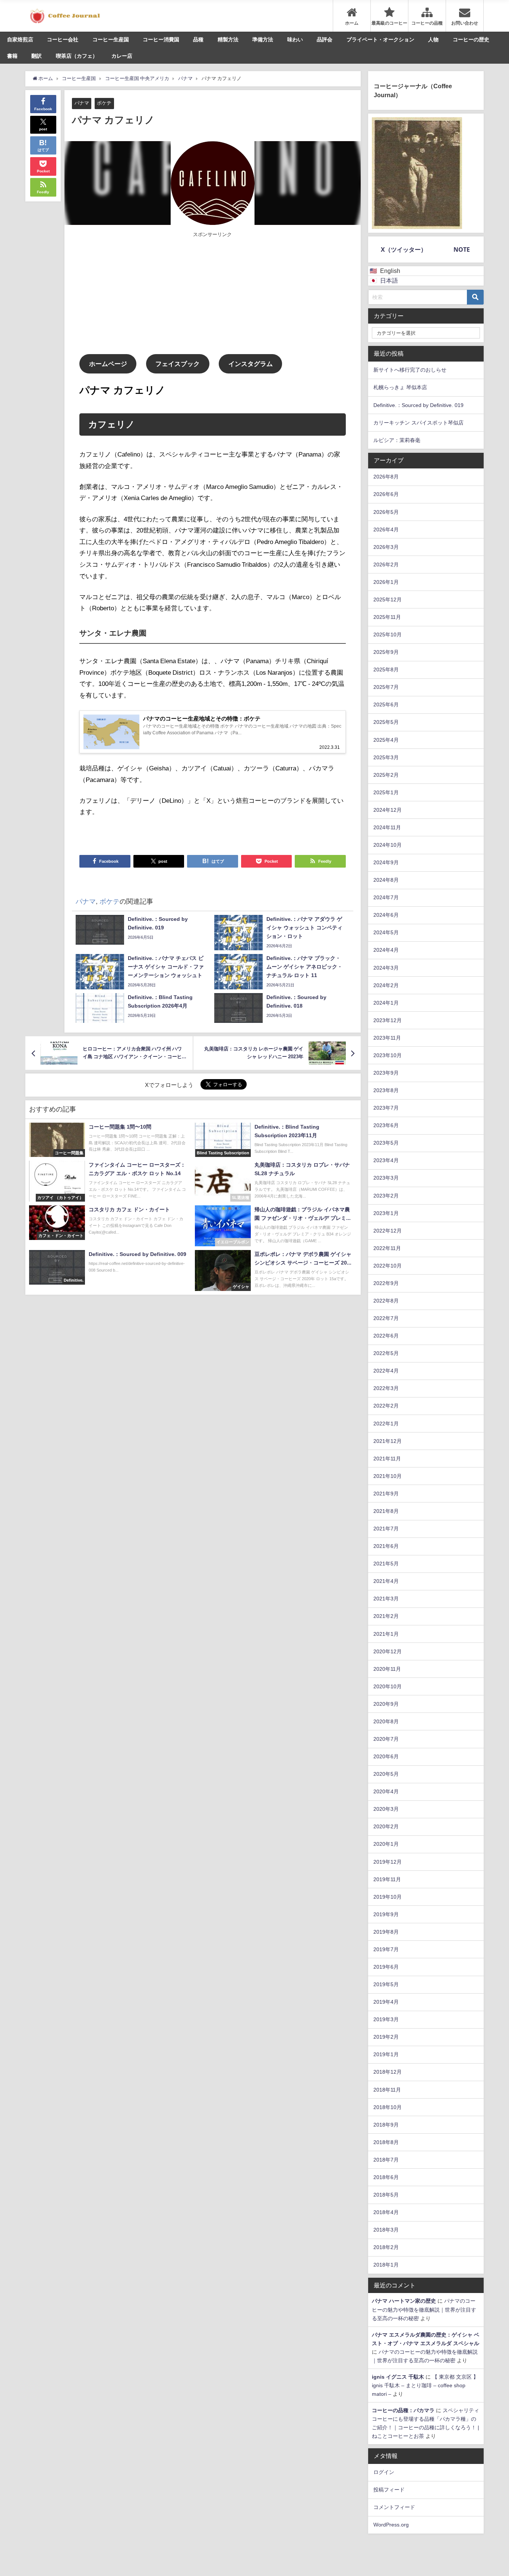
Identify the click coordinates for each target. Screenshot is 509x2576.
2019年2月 (386, 2037)
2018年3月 (386, 2230)
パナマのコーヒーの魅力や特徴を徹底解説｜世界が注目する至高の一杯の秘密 (424, 2309)
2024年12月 (388, 810)
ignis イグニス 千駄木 (398, 2377)
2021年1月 (386, 1634)
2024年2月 (386, 985)
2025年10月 (388, 635)
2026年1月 (386, 582)
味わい (295, 39)
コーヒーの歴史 (471, 39)
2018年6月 (386, 2177)
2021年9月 (386, 1494)
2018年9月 (386, 2125)
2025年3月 (386, 757)
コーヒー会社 (63, 39)
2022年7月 (386, 1318)
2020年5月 (386, 1774)
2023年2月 (386, 1196)
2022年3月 (386, 1388)
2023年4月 (386, 1160)
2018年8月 (386, 2142)
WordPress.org (391, 2525)
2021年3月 (386, 1599)
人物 (433, 39)
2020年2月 (386, 1826)
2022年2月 (386, 1406)
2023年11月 (387, 1038)
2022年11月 (387, 1248)
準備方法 (263, 39)
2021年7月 (386, 1529)
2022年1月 (386, 1424)
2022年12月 (388, 1231)
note (462, 249)
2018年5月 (386, 2195)
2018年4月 (386, 2212)
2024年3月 (386, 968)
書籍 (12, 56)
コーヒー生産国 (111, 39)
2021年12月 (388, 1441)
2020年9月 (386, 1704)
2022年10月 (388, 1266)
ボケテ (104, 103)
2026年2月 (386, 565)
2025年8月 (386, 670)
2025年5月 (386, 722)
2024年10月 (388, 845)
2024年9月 (386, 862)
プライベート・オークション (380, 39)
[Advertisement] (146, 295)
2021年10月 (388, 1476)
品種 (198, 39)
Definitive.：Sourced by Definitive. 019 (418, 405)
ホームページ (108, 364)
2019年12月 (388, 1862)
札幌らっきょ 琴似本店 (400, 387)
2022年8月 (386, 1301)
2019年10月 (388, 1897)
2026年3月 (386, 547)
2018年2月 (386, 2247)
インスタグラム (251, 364)
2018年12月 (388, 2072)
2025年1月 (386, 792)
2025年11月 (387, 617)
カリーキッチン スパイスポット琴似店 (418, 423)
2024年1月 (386, 1003)
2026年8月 (386, 477)
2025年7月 (386, 687)
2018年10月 (388, 2107)
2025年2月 (386, 775)
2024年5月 (386, 932)
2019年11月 (387, 1879)
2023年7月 (386, 1108)
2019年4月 (386, 2002)
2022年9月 (386, 1283)
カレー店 (122, 56)
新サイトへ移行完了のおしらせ (410, 370)
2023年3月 (386, 1178)
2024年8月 (386, 880)
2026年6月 (386, 494)
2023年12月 (388, 1020)
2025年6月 (386, 705)
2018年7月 (386, 2160)
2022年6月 (386, 1336)
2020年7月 (386, 1739)
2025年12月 (388, 600)
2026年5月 (386, 512)
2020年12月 (388, 1651)
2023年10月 (388, 1055)
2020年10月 (388, 1686)
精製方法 (228, 39)
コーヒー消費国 (161, 39)
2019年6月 (386, 1967)
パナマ (82, 103)
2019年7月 (386, 1949)
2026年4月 (386, 529)
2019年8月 (386, 1932)
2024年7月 (386, 897)
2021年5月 (386, 1564)
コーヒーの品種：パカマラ (403, 2410)
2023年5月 (386, 1143)
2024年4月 (386, 950)
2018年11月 (387, 2090)
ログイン (384, 2472)
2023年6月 (386, 1125)
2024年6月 (386, 915)
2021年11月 (387, 1459)
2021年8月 (386, 1511)
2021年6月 (386, 1546)
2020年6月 (386, 1756)
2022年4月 (386, 1371)
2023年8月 (386, 1090)
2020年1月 (386, 1844)
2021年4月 (386, 1581)
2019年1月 (386, 2054)
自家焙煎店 (20, 39)
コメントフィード (394, 2507)
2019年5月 (386, 1984)
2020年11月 (387, 1669)
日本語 (389, 280)
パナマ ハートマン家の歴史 (404, 2301)
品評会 (325, 39)
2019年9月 (386, 1914)
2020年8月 (386, 1721)
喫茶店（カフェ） (77, 56)
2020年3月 (386, 1809)
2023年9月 (386, 1073)
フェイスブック (178, 364)
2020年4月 (386, 1791)
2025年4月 (386, 740)
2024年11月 (387, 827)
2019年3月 (386, 2019)
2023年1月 (386, 1213)
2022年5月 (386, 1353)
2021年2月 (386, 1616)
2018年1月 (386, 2265)
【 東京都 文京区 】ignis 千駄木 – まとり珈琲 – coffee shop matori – (425, 2385)
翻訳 (37, 56)
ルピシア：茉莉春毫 (397, 440)
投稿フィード (389, 2490)
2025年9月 (386, 652)
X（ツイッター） (404, 249)
